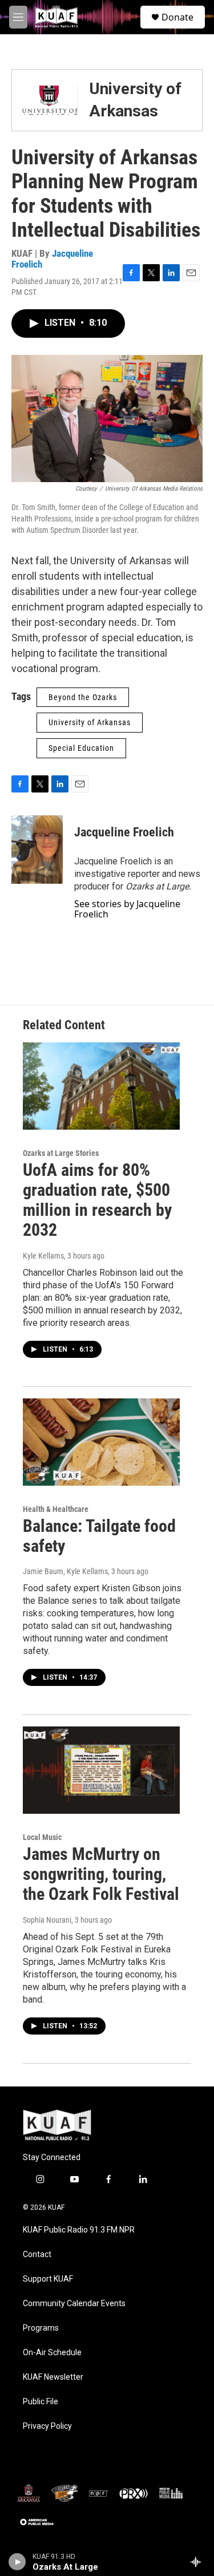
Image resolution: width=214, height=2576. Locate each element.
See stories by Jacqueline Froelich (127, 909)
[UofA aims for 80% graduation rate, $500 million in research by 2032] (101, 1086)
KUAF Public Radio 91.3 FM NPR (79, 2230)
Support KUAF (48, 2279)
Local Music (42, 1837)
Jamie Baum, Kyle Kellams (65, 1571)
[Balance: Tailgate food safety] (101, 1442)
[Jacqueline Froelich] (37, 850)
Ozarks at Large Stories (61, 1153)
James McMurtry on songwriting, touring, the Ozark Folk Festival (101, 1874)
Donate (177, 17)
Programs (41, 2328)
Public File (41, 2402)
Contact (37, 2254)
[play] (17, 2562)
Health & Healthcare (56, 1509)
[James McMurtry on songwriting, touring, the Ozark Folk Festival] (101, 1770)
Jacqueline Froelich (52, 259)
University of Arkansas (90, 722)
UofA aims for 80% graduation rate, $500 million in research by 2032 (97, 1200)
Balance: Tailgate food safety (99, 1536)
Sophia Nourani (47, 1920)
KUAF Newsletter (53, 2377)
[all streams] (199, 2562)
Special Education (81, 748)
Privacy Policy (47, 2426)
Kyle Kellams (43, 1256)
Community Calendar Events (74, 2304)
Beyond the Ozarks (83, 697)
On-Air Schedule (52, 2353)
